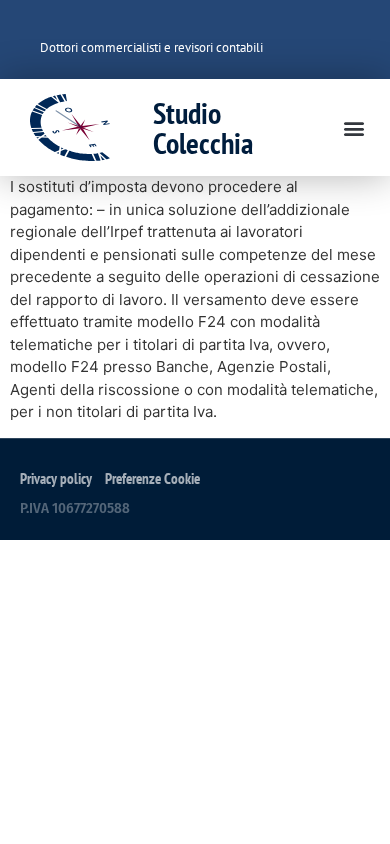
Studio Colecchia (203, 127)
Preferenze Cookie (152, 478)
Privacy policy (56, 478)
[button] (353, 127)
